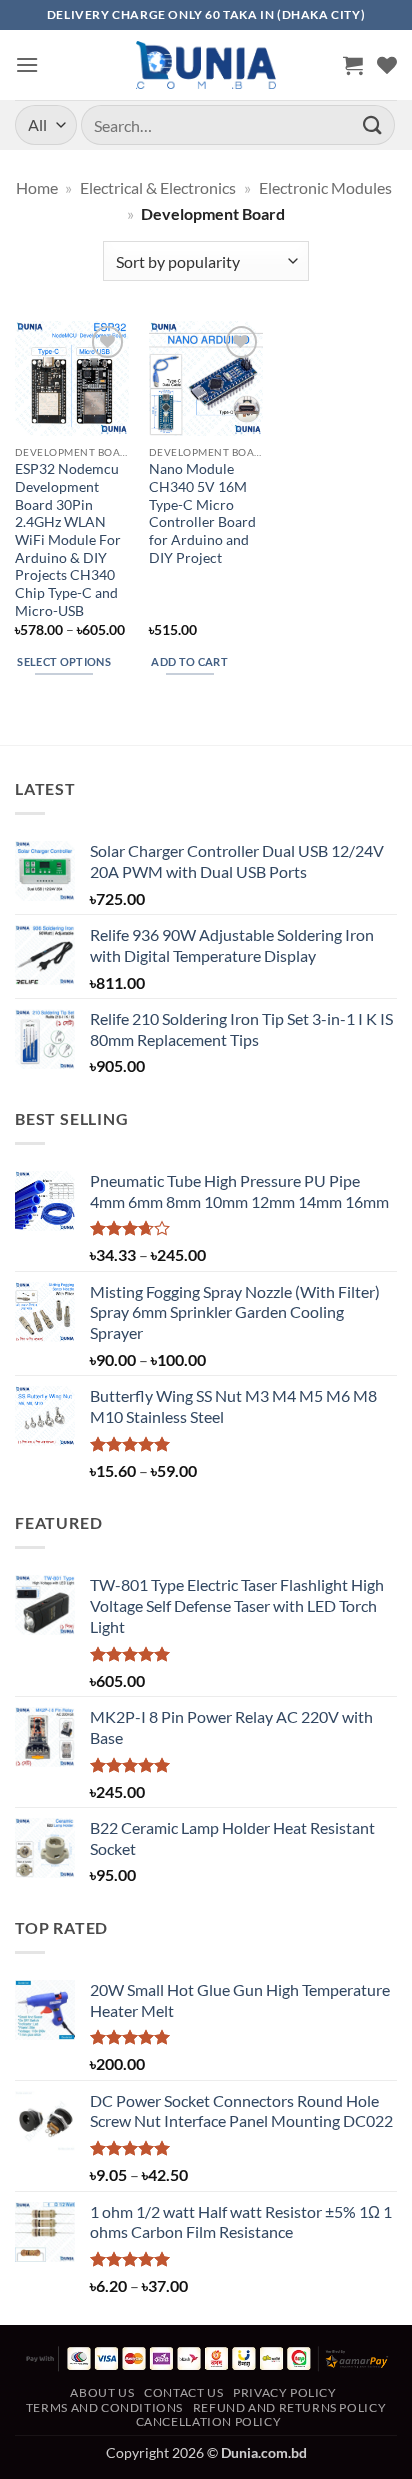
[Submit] (373, 124)
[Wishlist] (387, 65)
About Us (102, 2392)
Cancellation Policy (209, 2421)
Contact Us (183, 2392)
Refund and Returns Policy (289, 2407)
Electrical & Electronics (158, 187)
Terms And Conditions (104, 2407)
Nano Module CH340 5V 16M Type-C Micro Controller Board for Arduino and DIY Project (202, 513)
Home (37, 187)
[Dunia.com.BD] (206, 65)
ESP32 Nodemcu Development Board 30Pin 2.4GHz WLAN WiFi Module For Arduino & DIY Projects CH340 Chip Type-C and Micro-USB (68, 539)
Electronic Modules (325, 187)
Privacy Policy (285, 2392)
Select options (64, 661)
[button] (27, 64)
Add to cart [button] (189, 661)
